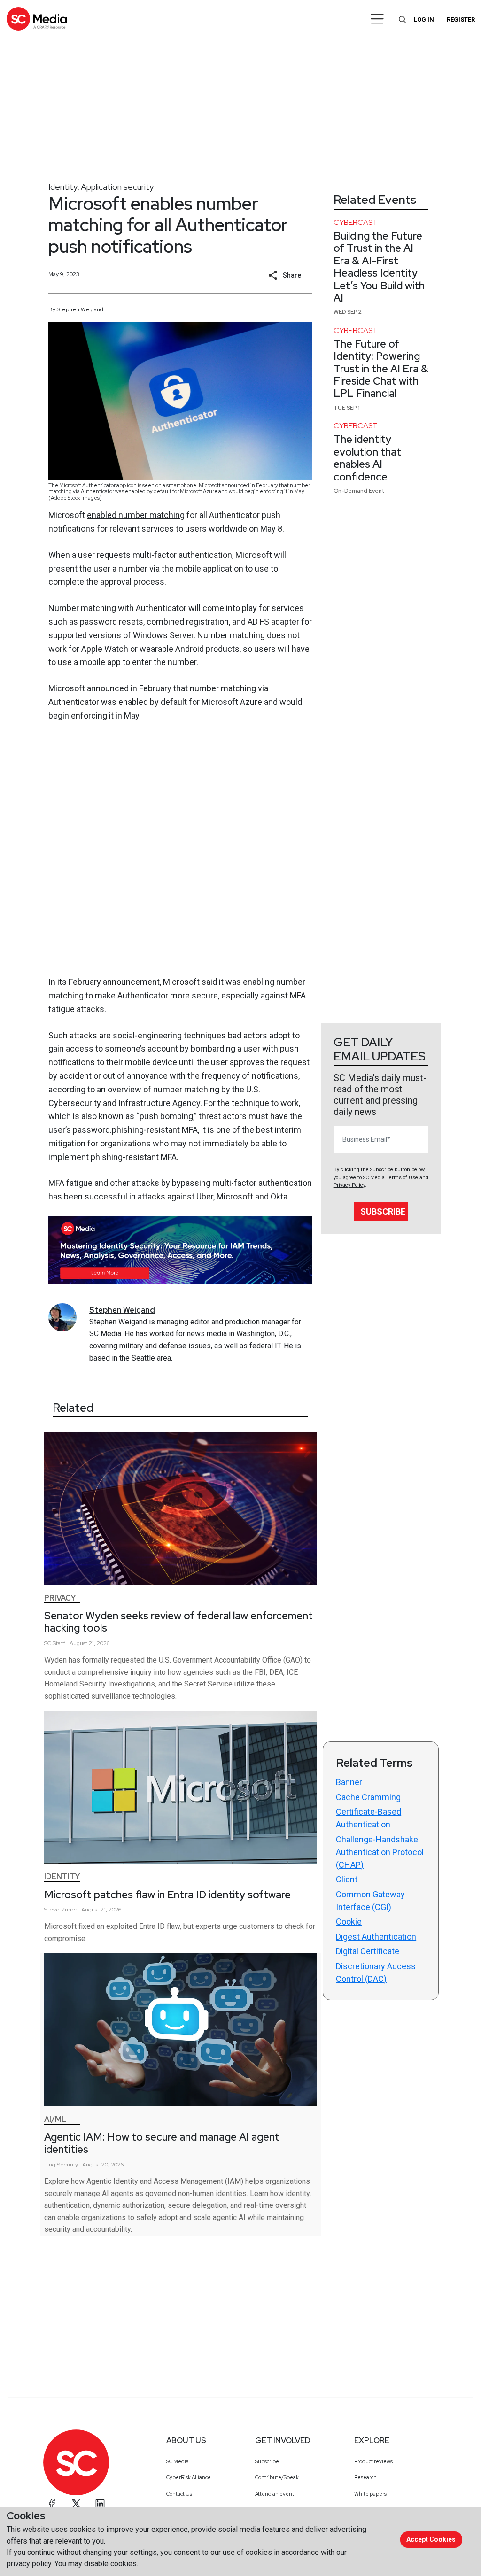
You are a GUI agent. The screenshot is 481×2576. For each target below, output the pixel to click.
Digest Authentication (376, 1937)
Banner (349, 1782)
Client (347, 1879)
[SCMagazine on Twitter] (76, 2504)
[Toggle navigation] (377, 19)
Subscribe (383, 1211)
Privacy (60, 1598)
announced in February (129, 688)
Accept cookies (431, 2539)
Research (365, 2477)
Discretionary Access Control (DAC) (376, 1973)
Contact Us (179, 2494)
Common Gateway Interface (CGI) (370, 1901)
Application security (117, 187)
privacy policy (29, 2564)
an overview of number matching (158, 1089)
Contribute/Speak (277, 2477)
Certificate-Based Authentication (369, 1818)
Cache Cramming (368, 1797)
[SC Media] (37, 19)
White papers (370, 2494)
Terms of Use (402, 1178)
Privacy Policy (349, 1185)
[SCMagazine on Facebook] (52, 2504)
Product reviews (373, 2461)
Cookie (349, 1922)
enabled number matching (136, 515)
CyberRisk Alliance (189, 2477)
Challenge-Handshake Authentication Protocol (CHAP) (380, 1852)
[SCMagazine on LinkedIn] (100, 2504)
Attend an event (275, 2494)
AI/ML (55, 2119)
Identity (63, 187)
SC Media (178, 2461)
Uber (205, 1196)
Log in (424, 19)
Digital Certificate (368, 1951)
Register (461, 19)
